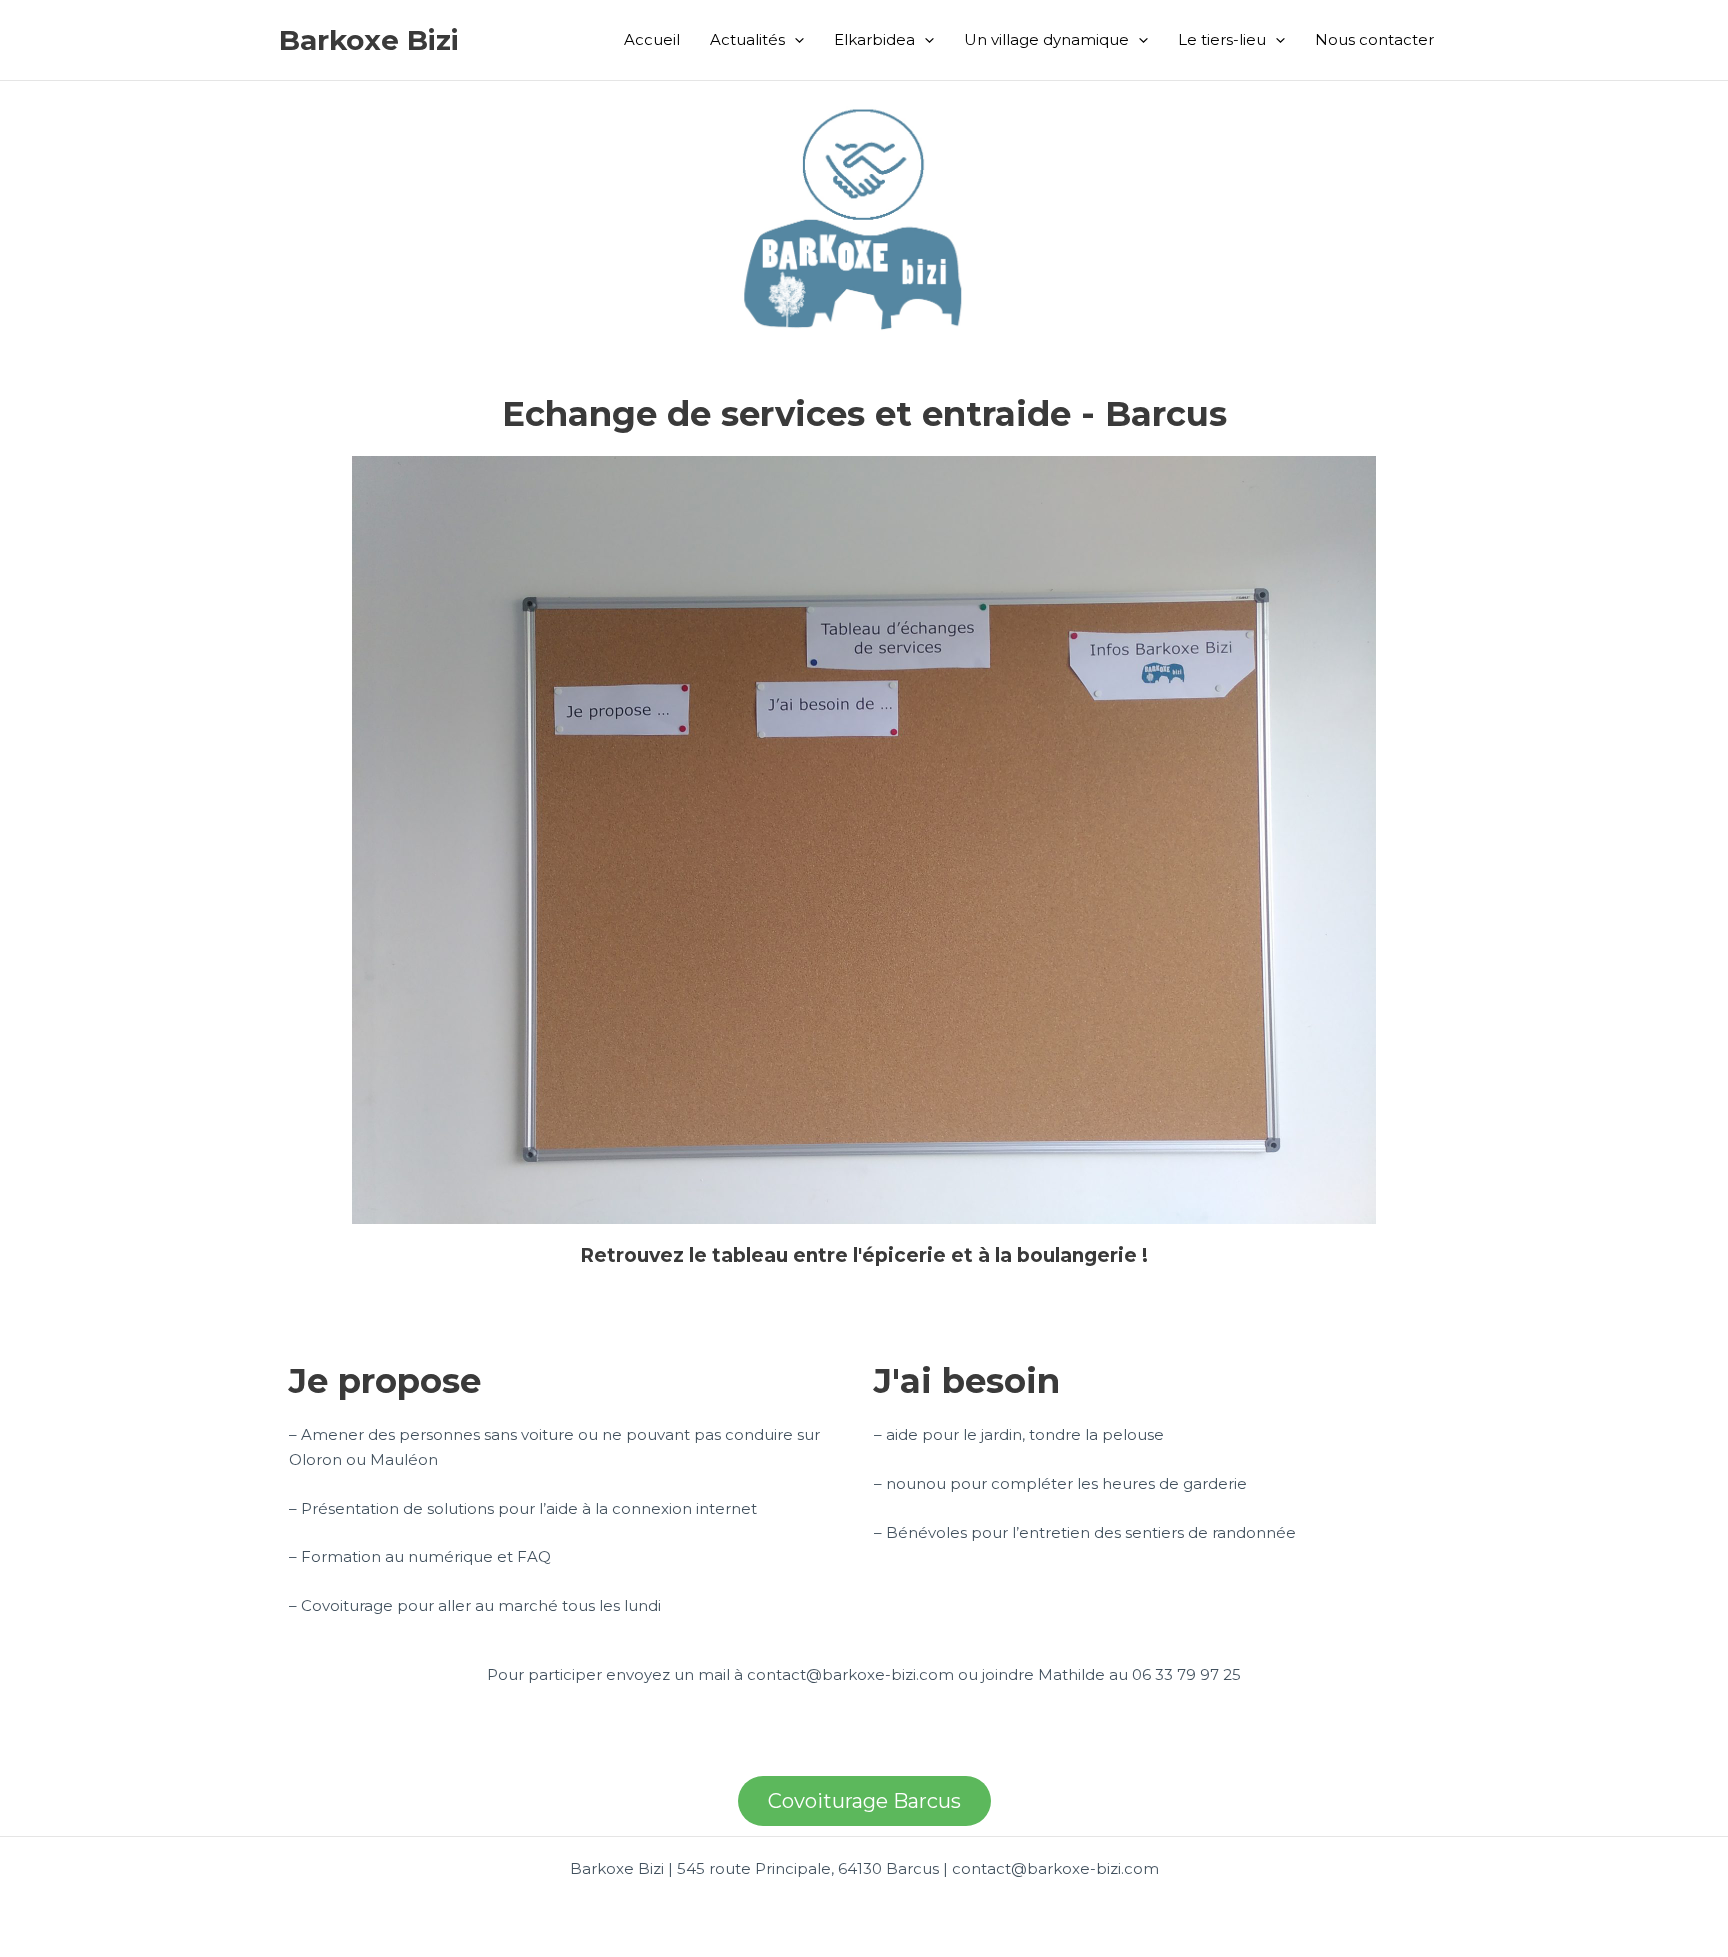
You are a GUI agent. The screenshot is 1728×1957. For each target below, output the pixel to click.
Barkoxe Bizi (369, 40)
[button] (794, 40)
